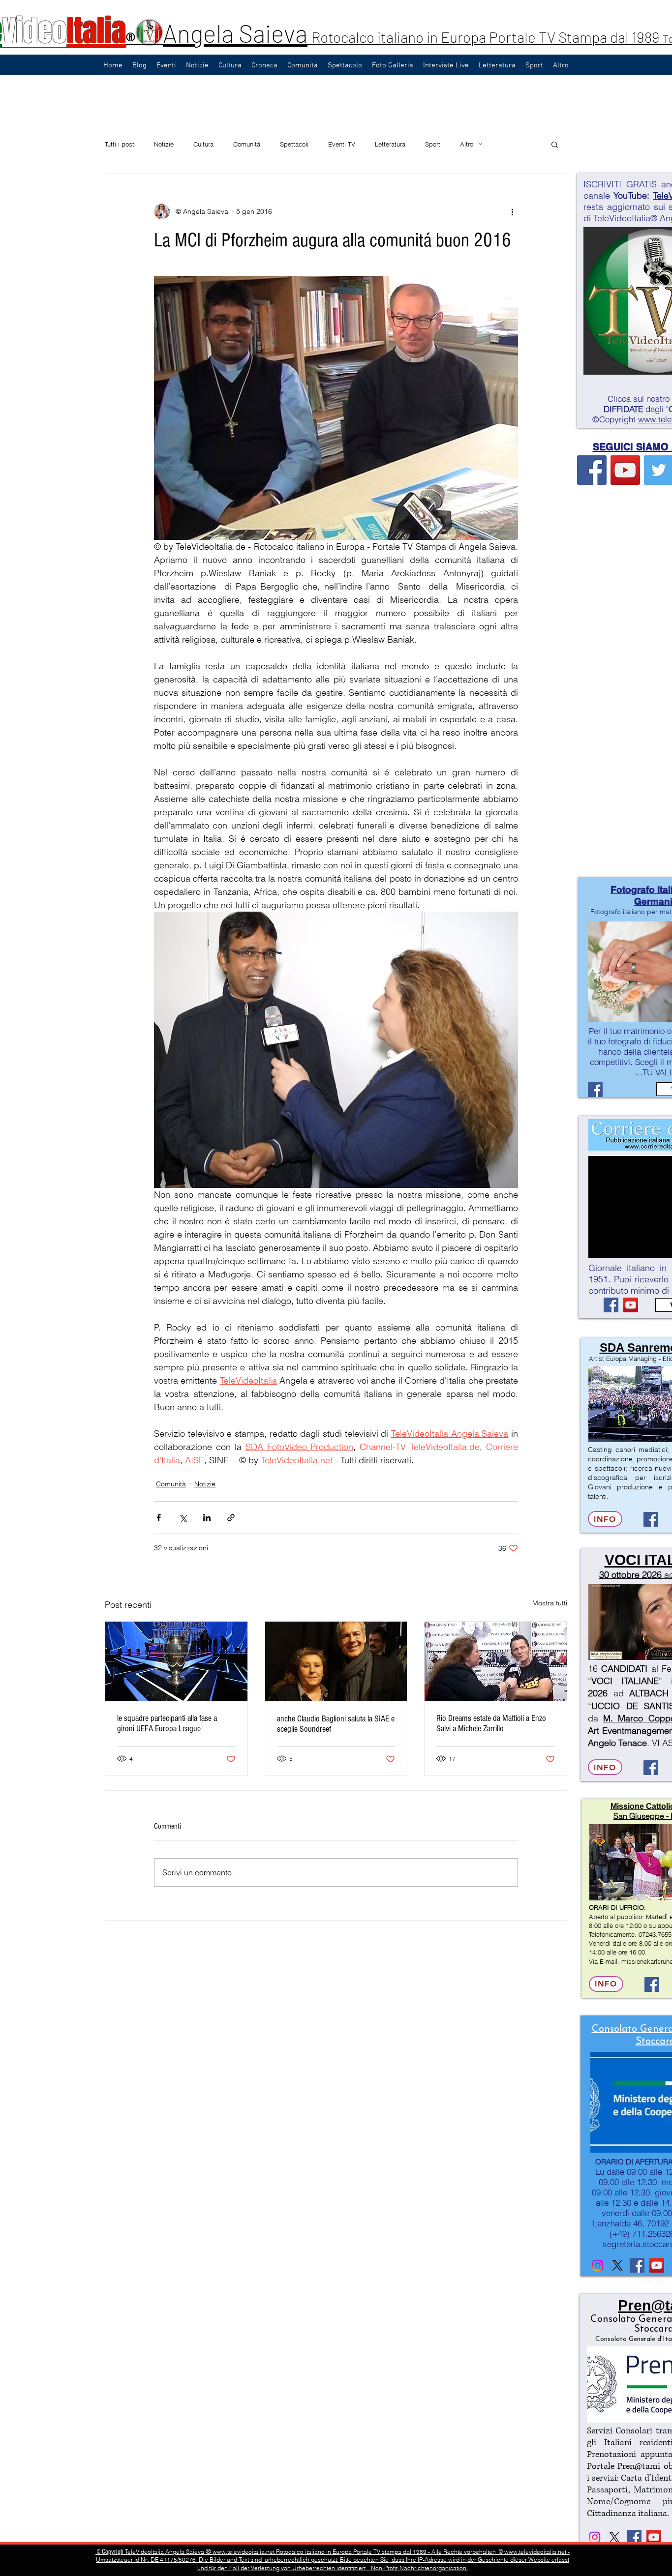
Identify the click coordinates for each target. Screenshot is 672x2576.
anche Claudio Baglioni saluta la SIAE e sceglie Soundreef (336, 1724)
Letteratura (390, 144)
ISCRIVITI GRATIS (620, 184)
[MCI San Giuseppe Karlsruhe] (652, 1984)
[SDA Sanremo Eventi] (651, 1519)
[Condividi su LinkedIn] (207, 1518)
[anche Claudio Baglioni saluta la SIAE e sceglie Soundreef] (336, 1661)
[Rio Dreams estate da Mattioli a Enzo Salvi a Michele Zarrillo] (496, 1661)
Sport (433, 144)
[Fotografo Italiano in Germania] (595, 1090)
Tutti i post (120, 144)
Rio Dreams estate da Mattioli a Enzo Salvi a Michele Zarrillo (491, 1723)
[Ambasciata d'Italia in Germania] (617, 2265)
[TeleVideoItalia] (592, 470)
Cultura (203, 144)
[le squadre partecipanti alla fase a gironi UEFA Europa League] (176, 1661)
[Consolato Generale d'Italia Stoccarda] (598, 2265)
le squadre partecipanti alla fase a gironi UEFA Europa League (167, 1723)
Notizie (164, 144)
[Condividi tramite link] (231, 1518)
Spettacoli (294, 144)
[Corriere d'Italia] (611, 1305)
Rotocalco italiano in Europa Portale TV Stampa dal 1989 (487, 37)
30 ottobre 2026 (630, 1575)
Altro (467, 144)
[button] (555, 144)
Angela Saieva (235, 33)
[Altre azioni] (512, 211)
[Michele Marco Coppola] (651, 1768)
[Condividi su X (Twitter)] (183, 1518)
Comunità (247, 144)
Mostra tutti (550, 1603)
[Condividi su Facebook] (159, 1518)
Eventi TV (342, 144)
